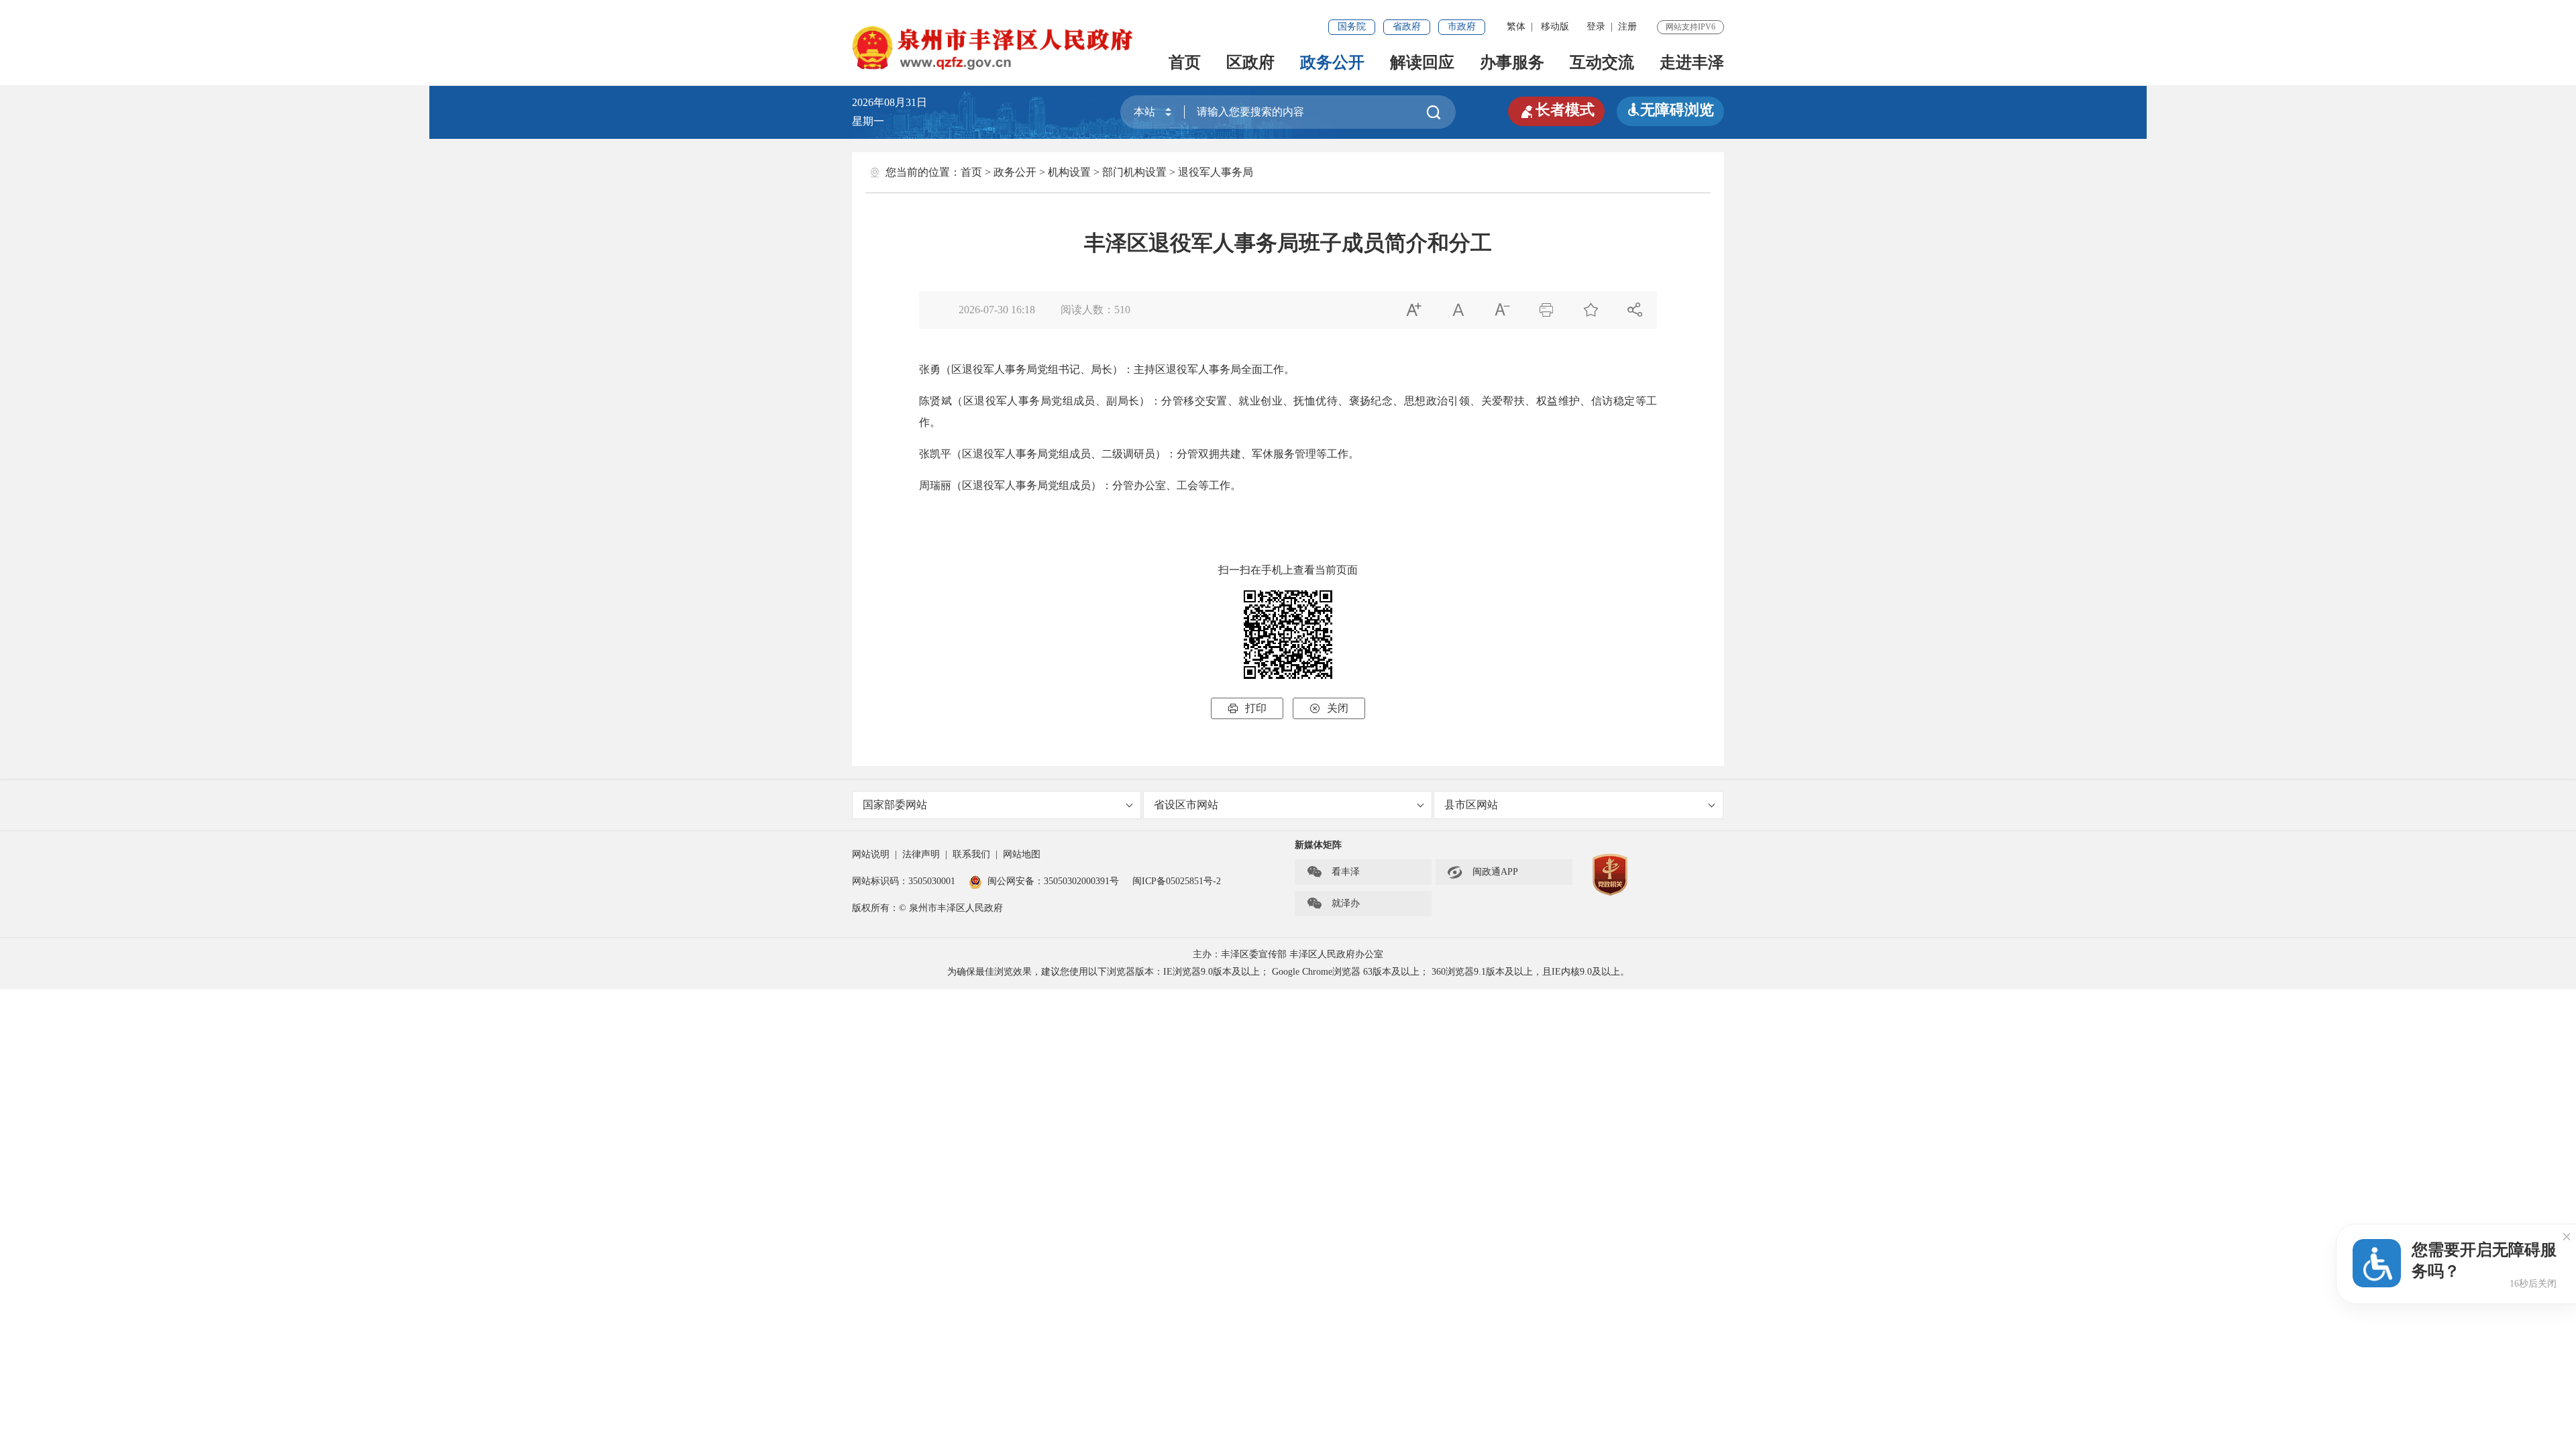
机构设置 (1069, 172)
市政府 (1462, 26)
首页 (1185, 62)
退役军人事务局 (1216, 172)
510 (1122, 310)
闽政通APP (1483, 872)
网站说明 (871, 854)
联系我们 (971, 854)
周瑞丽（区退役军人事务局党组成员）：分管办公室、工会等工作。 (1080, 485)
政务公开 (1332, 62)
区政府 (1250, 62)
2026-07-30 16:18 (997, 310)
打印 (1247, 708)
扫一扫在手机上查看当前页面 (1288, 570)
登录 (1596, 26)
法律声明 (921, 854)
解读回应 (1422, 62)
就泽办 (1333, 904)
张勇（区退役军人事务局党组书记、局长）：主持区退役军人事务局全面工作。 (1107, 369)
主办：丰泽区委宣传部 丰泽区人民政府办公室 (1288, 954)
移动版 (1555, 26)
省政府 (1407, 26)
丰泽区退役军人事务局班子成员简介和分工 (1288, 243)
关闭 (1329, 708)
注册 (1627, 26)
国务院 (1352, 26)
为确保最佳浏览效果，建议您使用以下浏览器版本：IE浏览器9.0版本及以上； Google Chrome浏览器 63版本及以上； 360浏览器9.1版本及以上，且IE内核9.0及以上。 (1288, 972)
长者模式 (1556, 110)
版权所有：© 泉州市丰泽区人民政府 (927, 908)
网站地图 (1022, 854)
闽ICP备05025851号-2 (1177, 881)
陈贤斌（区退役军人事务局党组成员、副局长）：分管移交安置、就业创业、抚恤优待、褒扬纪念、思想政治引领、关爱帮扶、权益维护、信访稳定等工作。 (1288, 412)
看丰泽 (1333, 872)
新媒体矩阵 (1318, 845)
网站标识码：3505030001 (904, 881)
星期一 (868, 121)
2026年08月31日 (895, 102)
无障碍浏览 (1670, 110)
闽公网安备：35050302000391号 (1053, 881)
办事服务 (1512, 62)
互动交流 (1602, 62)
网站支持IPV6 (1690, 27)
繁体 (1516, 26)
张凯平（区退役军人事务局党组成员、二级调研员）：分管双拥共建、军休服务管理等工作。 (1139, 454)
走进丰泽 (1692, 62)
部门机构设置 (1134, 172)
